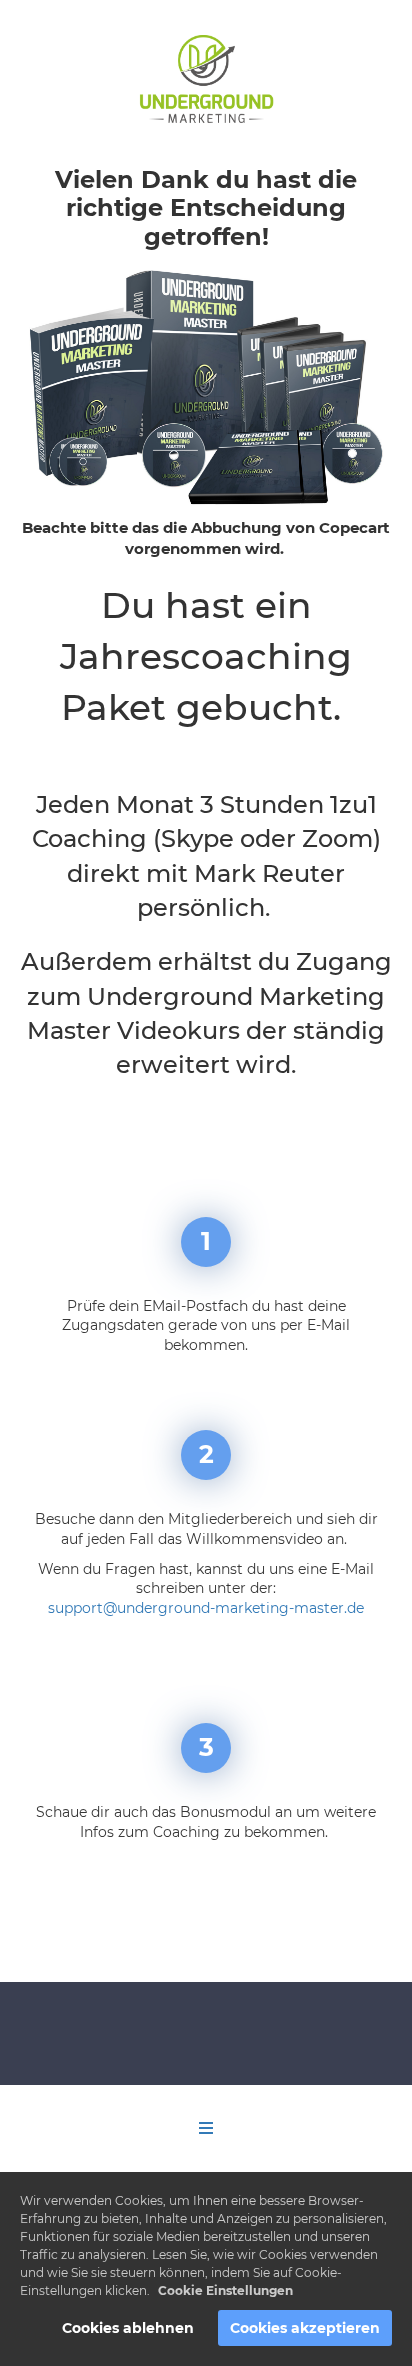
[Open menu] (206, 2128)
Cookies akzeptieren (305, 2328)
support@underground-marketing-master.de (206, 1608)
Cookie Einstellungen (225, 2290)
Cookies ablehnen (128, 2328)
